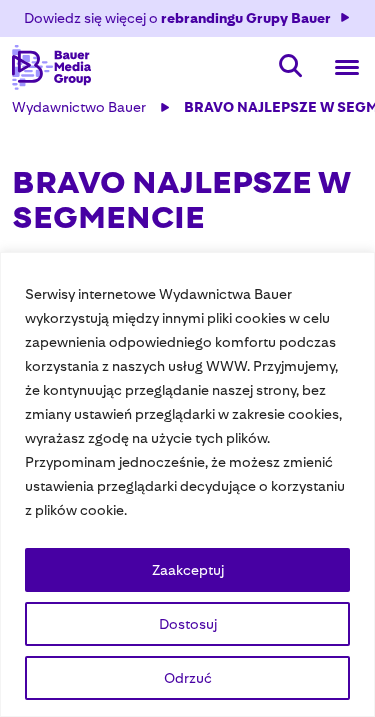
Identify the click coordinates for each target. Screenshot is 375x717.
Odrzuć (188, 678)
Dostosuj (188, 624)
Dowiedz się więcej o (177, 18)
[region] (187, 484)
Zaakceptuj (188, 570)
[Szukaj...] (291, 67)
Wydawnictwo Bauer (79, 107)
